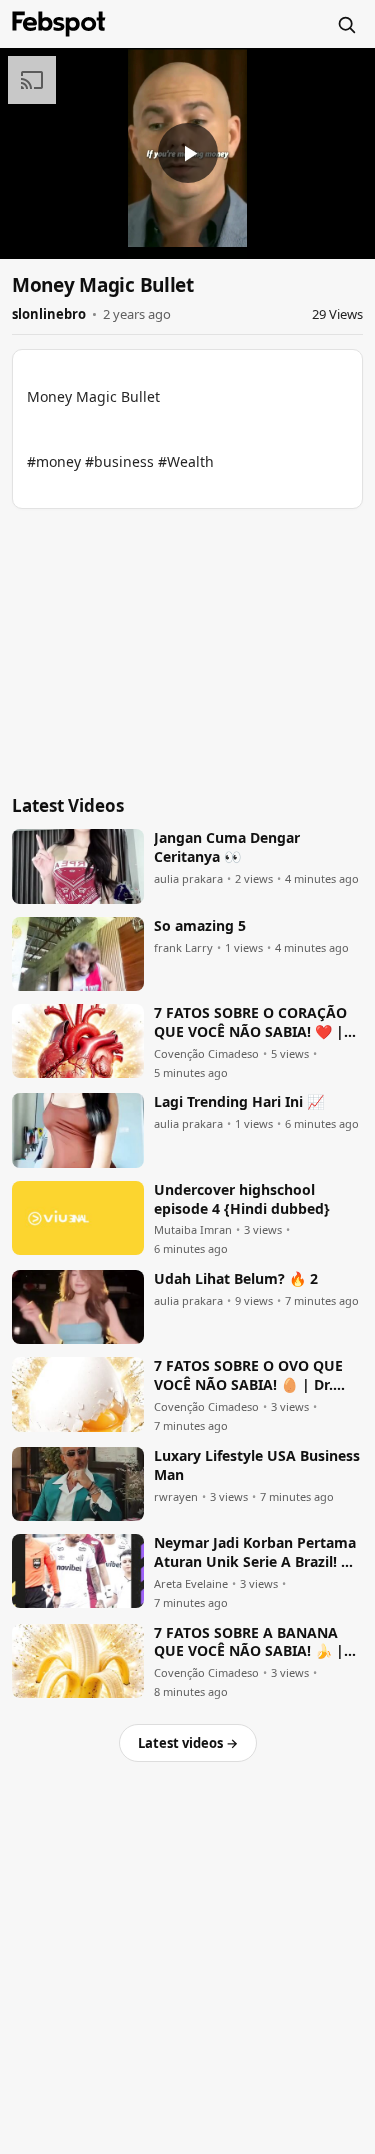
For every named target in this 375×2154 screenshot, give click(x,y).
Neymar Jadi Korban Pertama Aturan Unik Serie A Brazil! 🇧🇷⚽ (256, 1553)
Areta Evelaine (191, 1584)
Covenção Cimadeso (206, 1054)
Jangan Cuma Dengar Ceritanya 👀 (227, 847)
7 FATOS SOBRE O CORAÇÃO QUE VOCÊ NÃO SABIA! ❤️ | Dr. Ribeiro (250, 1023)
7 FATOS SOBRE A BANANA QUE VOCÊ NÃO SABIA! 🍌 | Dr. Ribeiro (249, 1643)
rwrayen (176, 1497)
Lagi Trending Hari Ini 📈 (239, 1102)
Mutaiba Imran (193, 1230)
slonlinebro (49, 314)
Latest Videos (68, 805)
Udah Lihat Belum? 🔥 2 (236, 1279)
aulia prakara (188, 879)
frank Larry (183, 948)
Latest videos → (188, 1743)
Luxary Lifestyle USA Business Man (257, 1465)
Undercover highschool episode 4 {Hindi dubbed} (242, 1199)
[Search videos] (346, 24)
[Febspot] (59, 24)
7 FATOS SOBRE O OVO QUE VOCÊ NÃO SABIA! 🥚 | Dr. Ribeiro (248, 1376)
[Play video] (188, 153)
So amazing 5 (200, 926)
